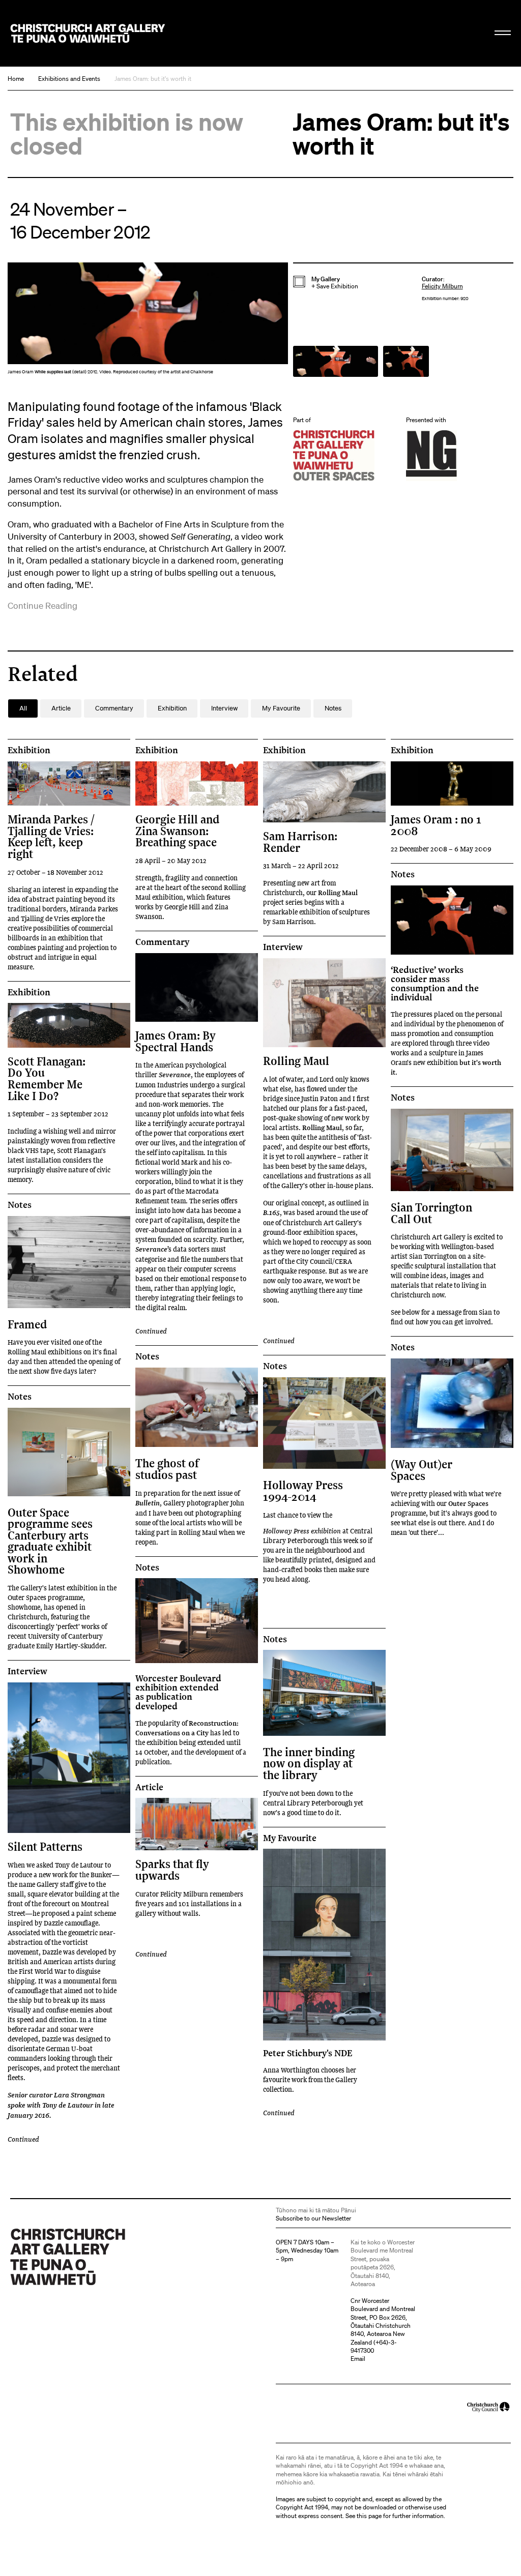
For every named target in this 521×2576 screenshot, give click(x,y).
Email (358, 2359)
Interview (283, 947)
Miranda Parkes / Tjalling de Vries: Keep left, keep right (51, 836)
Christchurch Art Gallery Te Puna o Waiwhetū (88, 33)
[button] (148, 321)
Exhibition (29, 750)
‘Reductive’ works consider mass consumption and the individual (435, 983)
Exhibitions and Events (69, 79)
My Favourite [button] (281, 708)
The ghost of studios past (167, 1469)
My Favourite (290, 1838)
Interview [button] (224, 708)
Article (149, 1787)
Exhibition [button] (172, 708)
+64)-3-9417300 (374, 2346)
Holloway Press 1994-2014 (303, 1490)
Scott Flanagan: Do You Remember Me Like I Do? (47, 1078)
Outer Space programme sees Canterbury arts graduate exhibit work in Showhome (50, 1541)
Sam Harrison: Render (300, 841)
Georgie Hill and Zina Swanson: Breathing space (177, 831)
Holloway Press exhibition (302, 1531)
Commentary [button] (114, 708)
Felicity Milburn (442, 286)
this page (369, 2516)
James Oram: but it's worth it (153, 79)
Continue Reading (42, 605)
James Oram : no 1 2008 (436, 825)
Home (16, 79)
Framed (27, 1324)
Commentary (162, 942)
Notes (403, 874)
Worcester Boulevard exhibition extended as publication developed (178, 1692)
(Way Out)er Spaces (422, 1470)
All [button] (23, 708)
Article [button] (61, 708)
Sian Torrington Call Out (431, 1213)
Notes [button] (333, 708)
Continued (151, 1331)
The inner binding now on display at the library (309, 1763)
